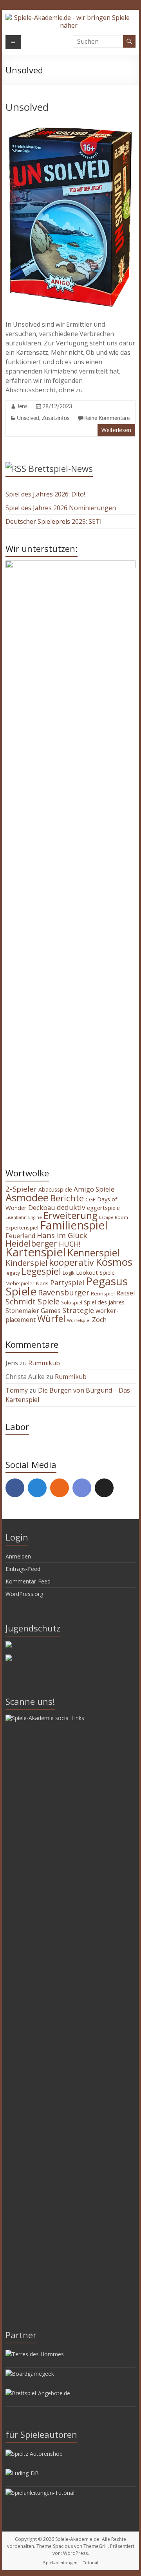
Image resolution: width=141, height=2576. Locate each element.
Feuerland (20, 1236)
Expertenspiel (22, 1228)
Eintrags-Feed (23, 1569)
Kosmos (114, 1262)
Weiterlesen (116, 430)
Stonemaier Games (33, 1311)
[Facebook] (15, 1488)
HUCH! (70, 1244)
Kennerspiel (93, 1252)
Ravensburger (64, 1292)
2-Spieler (21, 1189)
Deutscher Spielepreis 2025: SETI (54, 521)
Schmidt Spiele (33, 1301)
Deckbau (42, 1207)
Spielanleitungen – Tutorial (71, 2563)
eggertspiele (103, 1208)
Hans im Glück (62, 1235)
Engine (35, 1217)
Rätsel (126, 1293)
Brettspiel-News (61, 468)
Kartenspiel (36, 1252)
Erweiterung (70, 1215)
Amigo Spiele (94, 1189)
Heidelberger (31, 1243)
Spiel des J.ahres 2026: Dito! (45, 494)
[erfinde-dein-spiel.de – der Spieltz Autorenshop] (34, 2454)
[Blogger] (60, 1488)
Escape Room (114, 1217)
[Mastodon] (37, 1488)
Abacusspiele (55, 1189)
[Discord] (82, 1488)
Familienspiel (74, 1225)
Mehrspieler (20, 1283)
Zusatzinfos (56, 418)
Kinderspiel (26, 1263)
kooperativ (71, 1262)
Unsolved (27, 107)
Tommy (17, 1390)
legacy (13, 1273)
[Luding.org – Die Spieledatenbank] (22, 2473)
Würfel (51, 1318)
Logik (69, 1273)
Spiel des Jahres (104, 1302)
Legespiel (41, 1271)
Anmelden (18, 1556)
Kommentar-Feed (28, 1581)
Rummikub (44, 1363)
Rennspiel (103, 1293)
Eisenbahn (16, 1217)
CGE (90, 1199)
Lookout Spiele (95, 1272)
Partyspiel (67, 1283)
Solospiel (72, 1302)
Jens (22, 407)
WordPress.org (24, 1594)
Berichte (67, 1198)
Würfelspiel (79, 1320)
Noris (42, 1283)
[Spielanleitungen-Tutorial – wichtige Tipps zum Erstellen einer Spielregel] (40, 2493)
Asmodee (27, 1197)
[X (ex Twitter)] (104, 1488)
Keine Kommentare (107, 418)
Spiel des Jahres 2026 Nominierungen (61, 508)
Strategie (78, 1310)
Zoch (99, 1320)
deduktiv (71, 1207)
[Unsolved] (70, 124)
